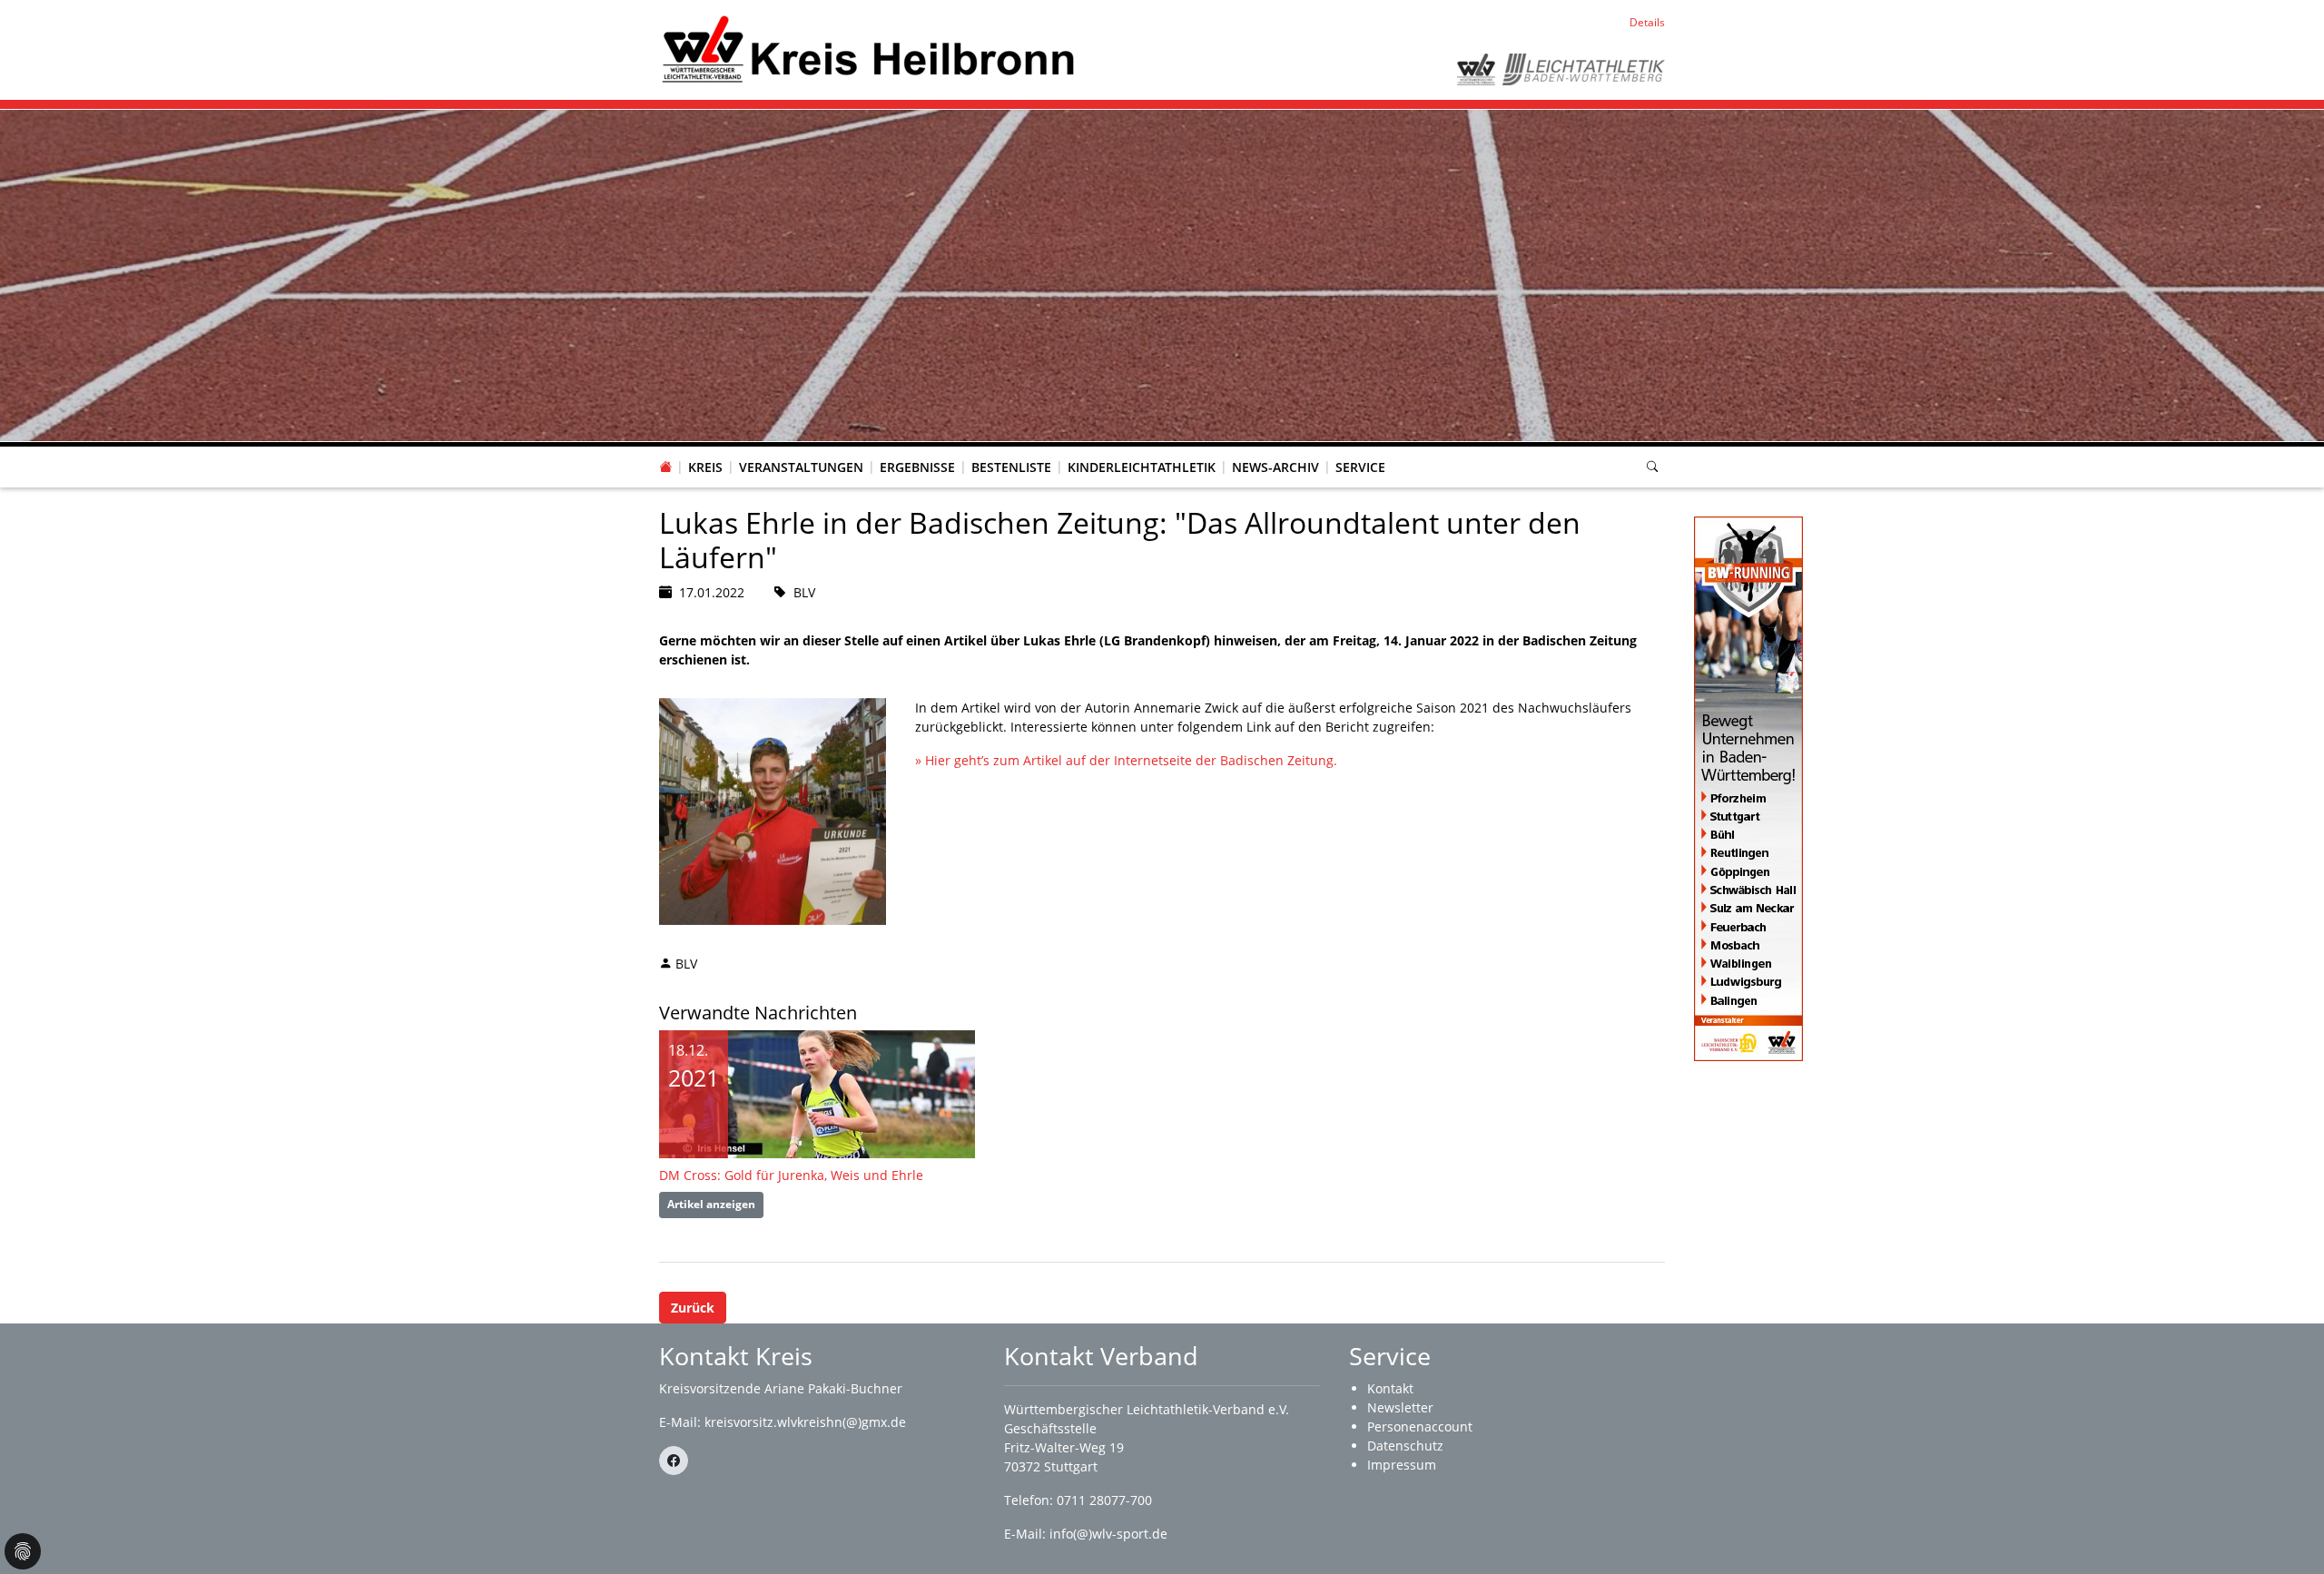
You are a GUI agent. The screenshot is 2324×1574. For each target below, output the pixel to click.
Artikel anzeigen (711, 1204)
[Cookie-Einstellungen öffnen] (23, 1551)
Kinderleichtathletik (1142, 467)
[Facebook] (674, 1461)
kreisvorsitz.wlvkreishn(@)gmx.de (805, 1422)
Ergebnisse (917, 467)
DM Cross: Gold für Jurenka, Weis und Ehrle (791, 1175)
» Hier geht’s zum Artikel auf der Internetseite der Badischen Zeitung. (1126, 760)
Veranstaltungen (801, 467)
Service (1360, 467)
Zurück (693, 1308)
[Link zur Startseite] (869, 49)
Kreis (705, 467)
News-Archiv (1275, 467)
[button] (705, 449)
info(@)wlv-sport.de (1108, 1534)
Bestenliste (1011, 467)
